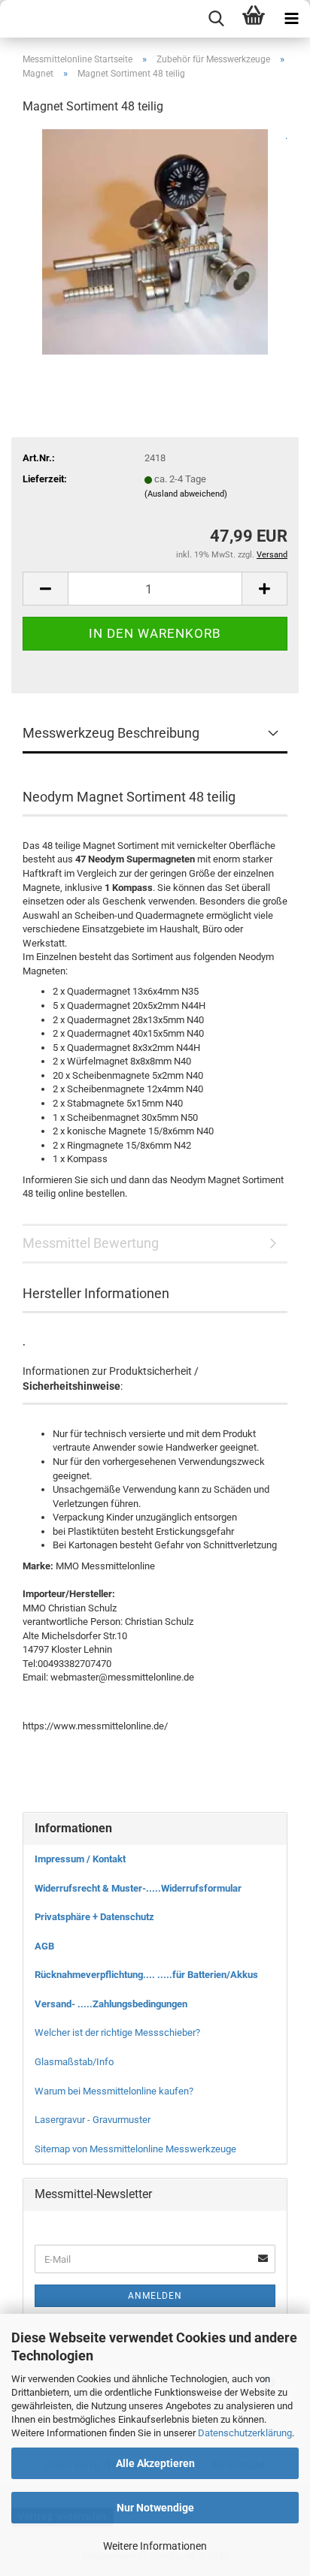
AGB (44, 1946)
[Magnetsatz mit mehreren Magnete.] (155, 241)
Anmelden (155, 2296)
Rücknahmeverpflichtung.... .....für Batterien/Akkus (146, 1975)
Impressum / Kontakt (80, 1859)
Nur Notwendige (155, 2508)
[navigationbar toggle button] (291, 19)
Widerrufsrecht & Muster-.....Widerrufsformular (138, 1888)
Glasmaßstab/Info (74, 2062)
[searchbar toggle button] (216, 19)
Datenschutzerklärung (245, 2433)
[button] (45, 589)
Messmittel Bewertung (91, 1243)
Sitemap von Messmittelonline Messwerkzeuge (135, 2149)
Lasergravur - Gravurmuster (93, 2120)
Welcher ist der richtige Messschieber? (117, 2032)
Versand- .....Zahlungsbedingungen (111, 2004)
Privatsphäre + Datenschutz (94, 1917)
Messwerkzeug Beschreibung (111, 733)
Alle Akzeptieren (155, 2463)
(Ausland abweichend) (186, 494)
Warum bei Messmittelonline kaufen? (114, 2091)
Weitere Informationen (155, 2546)
